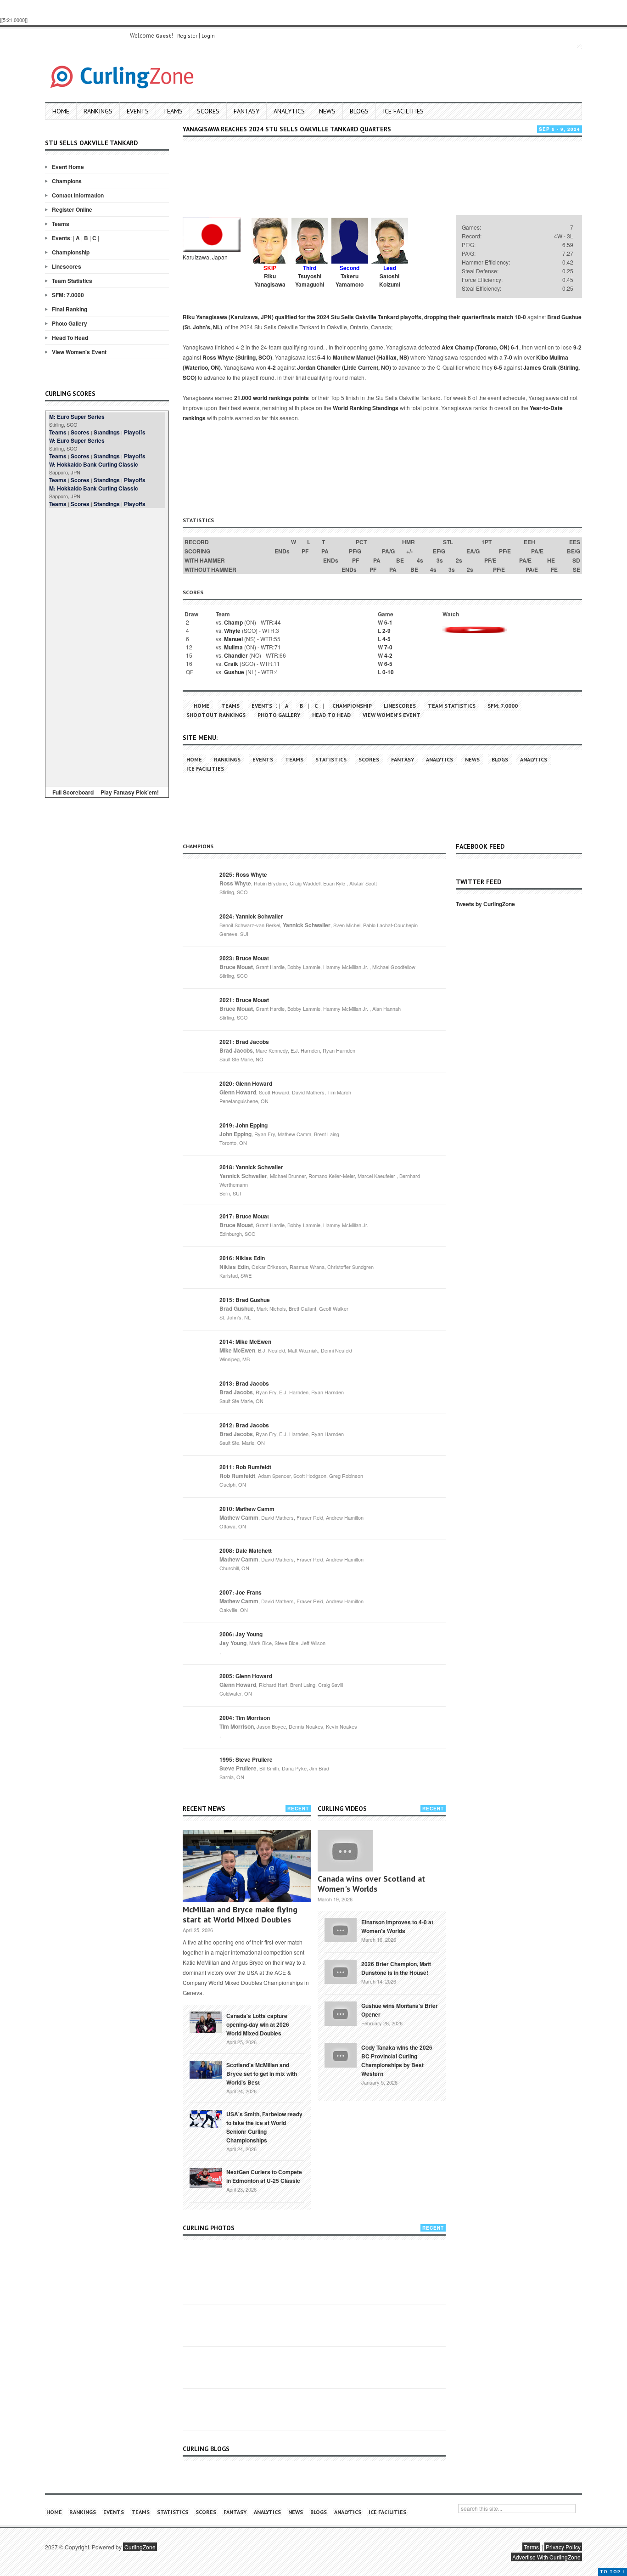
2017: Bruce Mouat (244, 1216)
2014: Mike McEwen (245, 1342)
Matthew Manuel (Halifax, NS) (371, 357)
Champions (67, 181)
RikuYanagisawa (270, 280)
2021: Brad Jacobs (244, 1042)
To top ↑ (613, 2572)
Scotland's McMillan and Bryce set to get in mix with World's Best (262, 2074)
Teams (173, 111)
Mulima (233, 647)
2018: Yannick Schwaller (251, 1167)
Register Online (72, 209)
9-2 (577, 347)
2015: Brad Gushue (245, 1300)
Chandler (236, 655)
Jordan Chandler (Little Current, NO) (344, 367)
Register (187, 36)
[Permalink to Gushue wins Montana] (341, 2012)
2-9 (386, 631)
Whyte (232, 631)
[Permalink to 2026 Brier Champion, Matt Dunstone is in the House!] (341, 1971)
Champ (233, 622)
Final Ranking (70, 309)
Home (61, 111)
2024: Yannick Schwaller (251, 916)
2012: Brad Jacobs (244, 1425)
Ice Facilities (403, 111)
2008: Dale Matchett (246, 1550)
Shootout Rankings (216, 715)
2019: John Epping (244, 1125)
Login (208, 36)
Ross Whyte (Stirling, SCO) (237, 357)
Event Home (68, 167)
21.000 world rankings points (272, 398)
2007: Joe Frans (241, 1592)
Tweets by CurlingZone (485, 904)
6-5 (498, 367)
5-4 (321, 357)
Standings (107, 432)
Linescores (67, 266)
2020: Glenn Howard (246, 1083)
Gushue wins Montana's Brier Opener (400, 2010)
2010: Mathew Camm (247, 1509)
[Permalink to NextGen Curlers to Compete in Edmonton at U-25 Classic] (206, 2177)
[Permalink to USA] (206, 2118)
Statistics (331, 759)
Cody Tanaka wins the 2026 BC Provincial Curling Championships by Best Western (397, 2060)
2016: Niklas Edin (242, 1258)
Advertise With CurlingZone (546, 2557)
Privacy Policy (563, 2547)
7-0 (508, 357)
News (327, 111)
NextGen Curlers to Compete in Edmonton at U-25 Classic (264, 2176)
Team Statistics (72, 281)
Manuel (233, 639)
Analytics (289, 111)
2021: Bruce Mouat (244, 1000)
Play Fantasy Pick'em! (130, 792)
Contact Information (78, 195)
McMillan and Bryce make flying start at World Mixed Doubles (240, 1914)
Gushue (234, 672)
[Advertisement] (107, 646)
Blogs (359, 111)
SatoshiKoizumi (390, 280)
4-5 (386, 639)
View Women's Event (79, 352)
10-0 (520, 317)
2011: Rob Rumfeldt (245, 1467)
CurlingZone (140, 2547)
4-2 (272, 367)
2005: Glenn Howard (246, 1676)
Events (138, 111)
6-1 (515, 347)
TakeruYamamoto (350, 280)
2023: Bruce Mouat (244, 958)
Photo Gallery (70, 323)
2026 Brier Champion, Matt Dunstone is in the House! (396, 1968)
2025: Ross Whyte (243, 874)
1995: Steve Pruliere (246, 1759)
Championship (71, 252)
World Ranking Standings (366, 408)
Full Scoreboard (73, 792)
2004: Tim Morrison (245, 1718)
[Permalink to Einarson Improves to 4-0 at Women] (341, 1929)
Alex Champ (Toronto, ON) (476, 347)
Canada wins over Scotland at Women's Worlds (372, 1884)
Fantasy (246, 111)
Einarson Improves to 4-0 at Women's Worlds (397, 1926)
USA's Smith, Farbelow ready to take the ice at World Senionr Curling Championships (264, 2127)
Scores (208, 111)
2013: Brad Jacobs (244, 1383)
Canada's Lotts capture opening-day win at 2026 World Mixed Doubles (258, 2024)
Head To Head (70, 338)
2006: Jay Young (241, 1634)
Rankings (98, 111)
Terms (531, 2547)
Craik (231, 664)
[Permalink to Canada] (206, 2021)
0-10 (388, 672)
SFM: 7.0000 (68, 295)
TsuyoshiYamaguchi (310, 280)
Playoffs (135, 432)
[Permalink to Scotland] (206, 2069)
